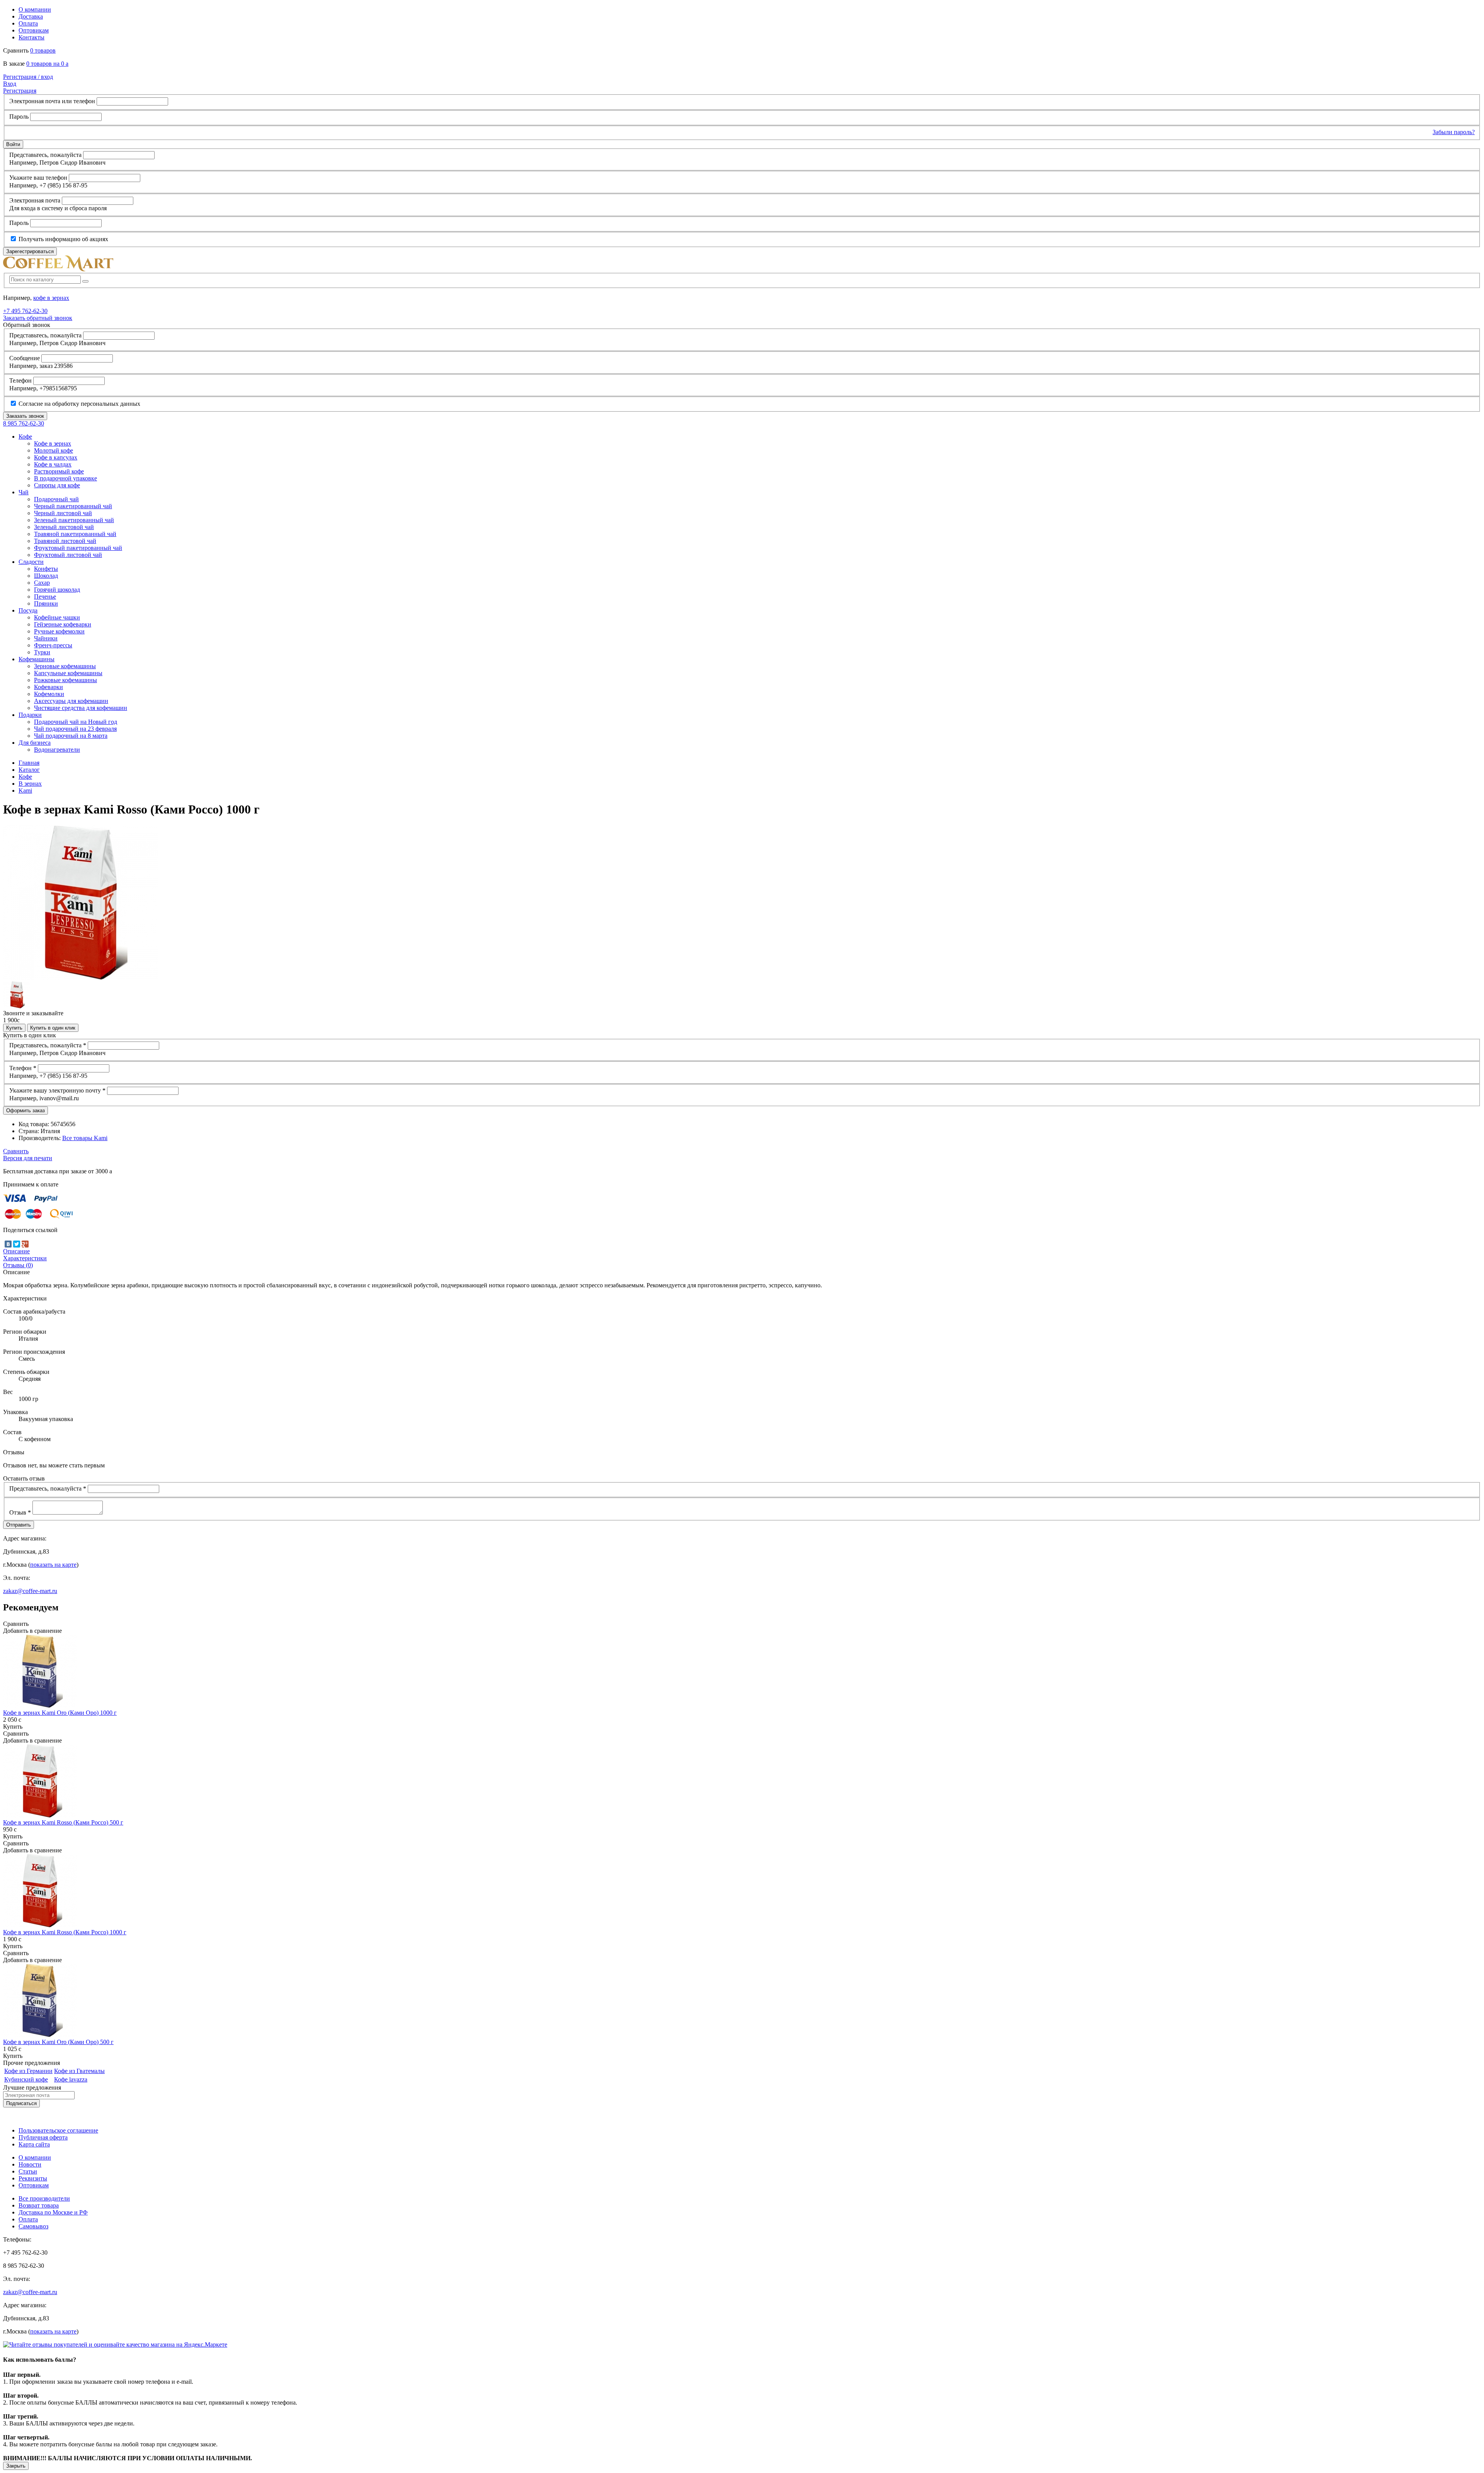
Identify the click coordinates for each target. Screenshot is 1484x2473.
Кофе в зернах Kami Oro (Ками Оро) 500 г (58, 2042)
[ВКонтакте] (8, 1244)
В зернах (30, 784)
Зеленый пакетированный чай (74, 520)
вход (28, 77)
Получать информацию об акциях (63, 239)
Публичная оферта (43, 2137)
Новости (30, 2164)
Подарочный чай (56, 499)
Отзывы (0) (18, 1265)
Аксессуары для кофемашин (71, 701)
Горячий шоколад (57, 590)
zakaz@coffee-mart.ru (30, 1591)
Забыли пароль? (1454, 132)
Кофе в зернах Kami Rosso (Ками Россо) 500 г (63, 1822)
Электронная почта (35, 200)
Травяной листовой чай (65, 541)
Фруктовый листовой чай (68, 555)
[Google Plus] (25, 1244)
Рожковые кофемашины (66, 680)
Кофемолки (49, 694)
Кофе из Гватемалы (79, 2071)
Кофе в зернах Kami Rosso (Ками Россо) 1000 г (65, 1932)
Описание (16, 1251)
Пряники (46, 603)
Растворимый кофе (59, 471)
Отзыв (20, 1512)
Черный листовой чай (63, 513)
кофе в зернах (51, 298)
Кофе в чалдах (53, 464)
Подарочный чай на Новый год (76, 722)
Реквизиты (33, 2178)
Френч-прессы (53, 645)
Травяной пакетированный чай (75, 534)
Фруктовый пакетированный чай (78, 548)
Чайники (46, 638)
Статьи (28, 2171)
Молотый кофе (54, 450)
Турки (42, 652)
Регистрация (20, 91)
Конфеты (46, 569)
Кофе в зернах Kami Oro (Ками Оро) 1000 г (60, 1713)
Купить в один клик (53, 1028)
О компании (35, 9)
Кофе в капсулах (56, 457)
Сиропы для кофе (57, 485)
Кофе (25, 777)
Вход (10, 84)
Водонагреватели (57, 750)
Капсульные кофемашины (68, 673)
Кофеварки (49, 687)
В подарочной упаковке (66, 478)
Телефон (20, 380)
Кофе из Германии (28, 2071)
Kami (25, 791)
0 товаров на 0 (47, 64)
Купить (14, 1028)
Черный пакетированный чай (73, 506)
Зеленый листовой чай (64, 527)
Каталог (29, 770)
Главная (29, 763)
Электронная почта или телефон (52, 101)
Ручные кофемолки (59, 631)
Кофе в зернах (53, 443)
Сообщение (25, 358)
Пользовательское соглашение (58, 2130)
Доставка (31, 16)
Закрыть (16, 2466)
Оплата (28, 23)
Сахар (42, 583)
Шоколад (46, 576)
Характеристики (25, 1258)
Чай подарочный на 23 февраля (75, 729)
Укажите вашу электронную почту (57, 1090)
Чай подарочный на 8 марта (71, 736)
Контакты (31, 37)
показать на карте (53, 1565)
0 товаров (43, 50)
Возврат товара (39, 2205)
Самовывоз (33, 2226)
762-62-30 (25, 311)
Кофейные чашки (57, 617)
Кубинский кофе (26, 2079)
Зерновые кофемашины (65, 666)
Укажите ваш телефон (38, 178)
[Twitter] (17, 1244)
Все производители (44, 2198)
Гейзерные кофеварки (63, 624)
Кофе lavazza (71, 2079)
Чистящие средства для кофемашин (81, 708)
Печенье (45, 597)
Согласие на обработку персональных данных (79, 404)
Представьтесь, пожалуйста (45, 155)
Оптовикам (34, 30)
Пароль (19, 117)
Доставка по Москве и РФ (53, 2212)
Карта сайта (34, 2144)
